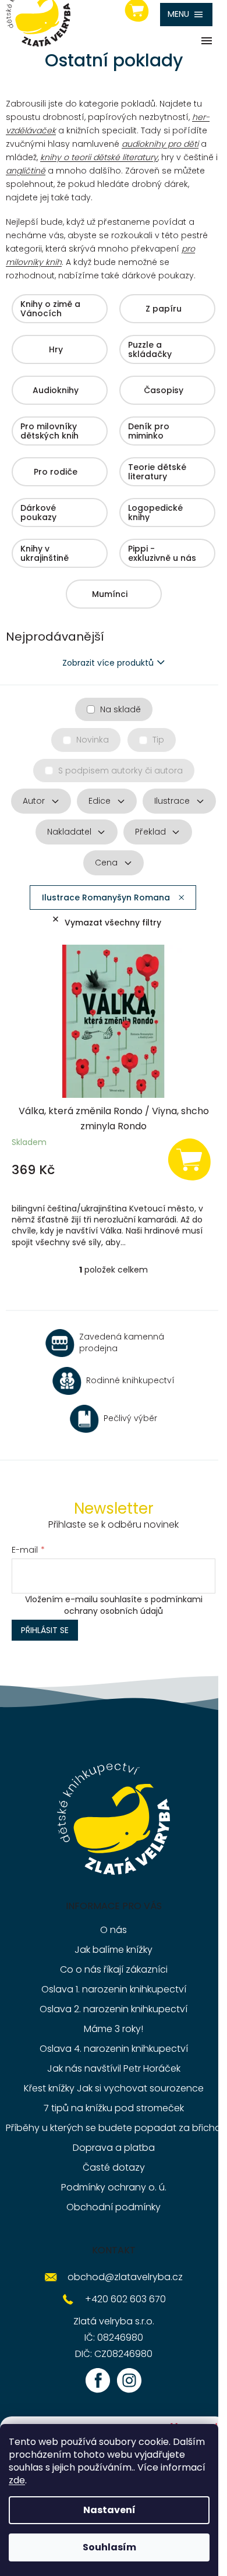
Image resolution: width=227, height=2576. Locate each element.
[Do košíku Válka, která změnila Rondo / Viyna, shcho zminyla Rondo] (189, 1159)
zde (17, 2480)
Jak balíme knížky (114, 1950)
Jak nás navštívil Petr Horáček (114, 2068)
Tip (158, 740)
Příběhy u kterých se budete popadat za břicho (114, 2128)
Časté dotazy (114, 2167)
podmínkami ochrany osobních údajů (133, 1605)
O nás (114, 1930)
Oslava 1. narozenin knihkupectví (114, 1989)
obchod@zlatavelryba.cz (125, 2277)
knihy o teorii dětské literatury (99, 157)
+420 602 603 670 (125, 2299)
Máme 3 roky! (114, 2029)
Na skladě (120, 709)
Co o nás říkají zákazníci (114, 1969)
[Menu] (186, 15)
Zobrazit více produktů (108, 663)
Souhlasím (109, 2547)
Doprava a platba (114, 2148)
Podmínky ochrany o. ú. (114, 2187)
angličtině (26, 171)
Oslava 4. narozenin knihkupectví (114, 2049)
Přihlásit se (45, 1630)
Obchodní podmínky (114, 2207)
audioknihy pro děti (160, 144)
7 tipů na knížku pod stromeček (114, 2108)
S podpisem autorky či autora (120, 771)
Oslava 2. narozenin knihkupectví (114, 2009)
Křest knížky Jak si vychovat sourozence (114, 2088)
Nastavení (109, 2510)
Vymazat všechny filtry (113, 923)
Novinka (93, 740)
